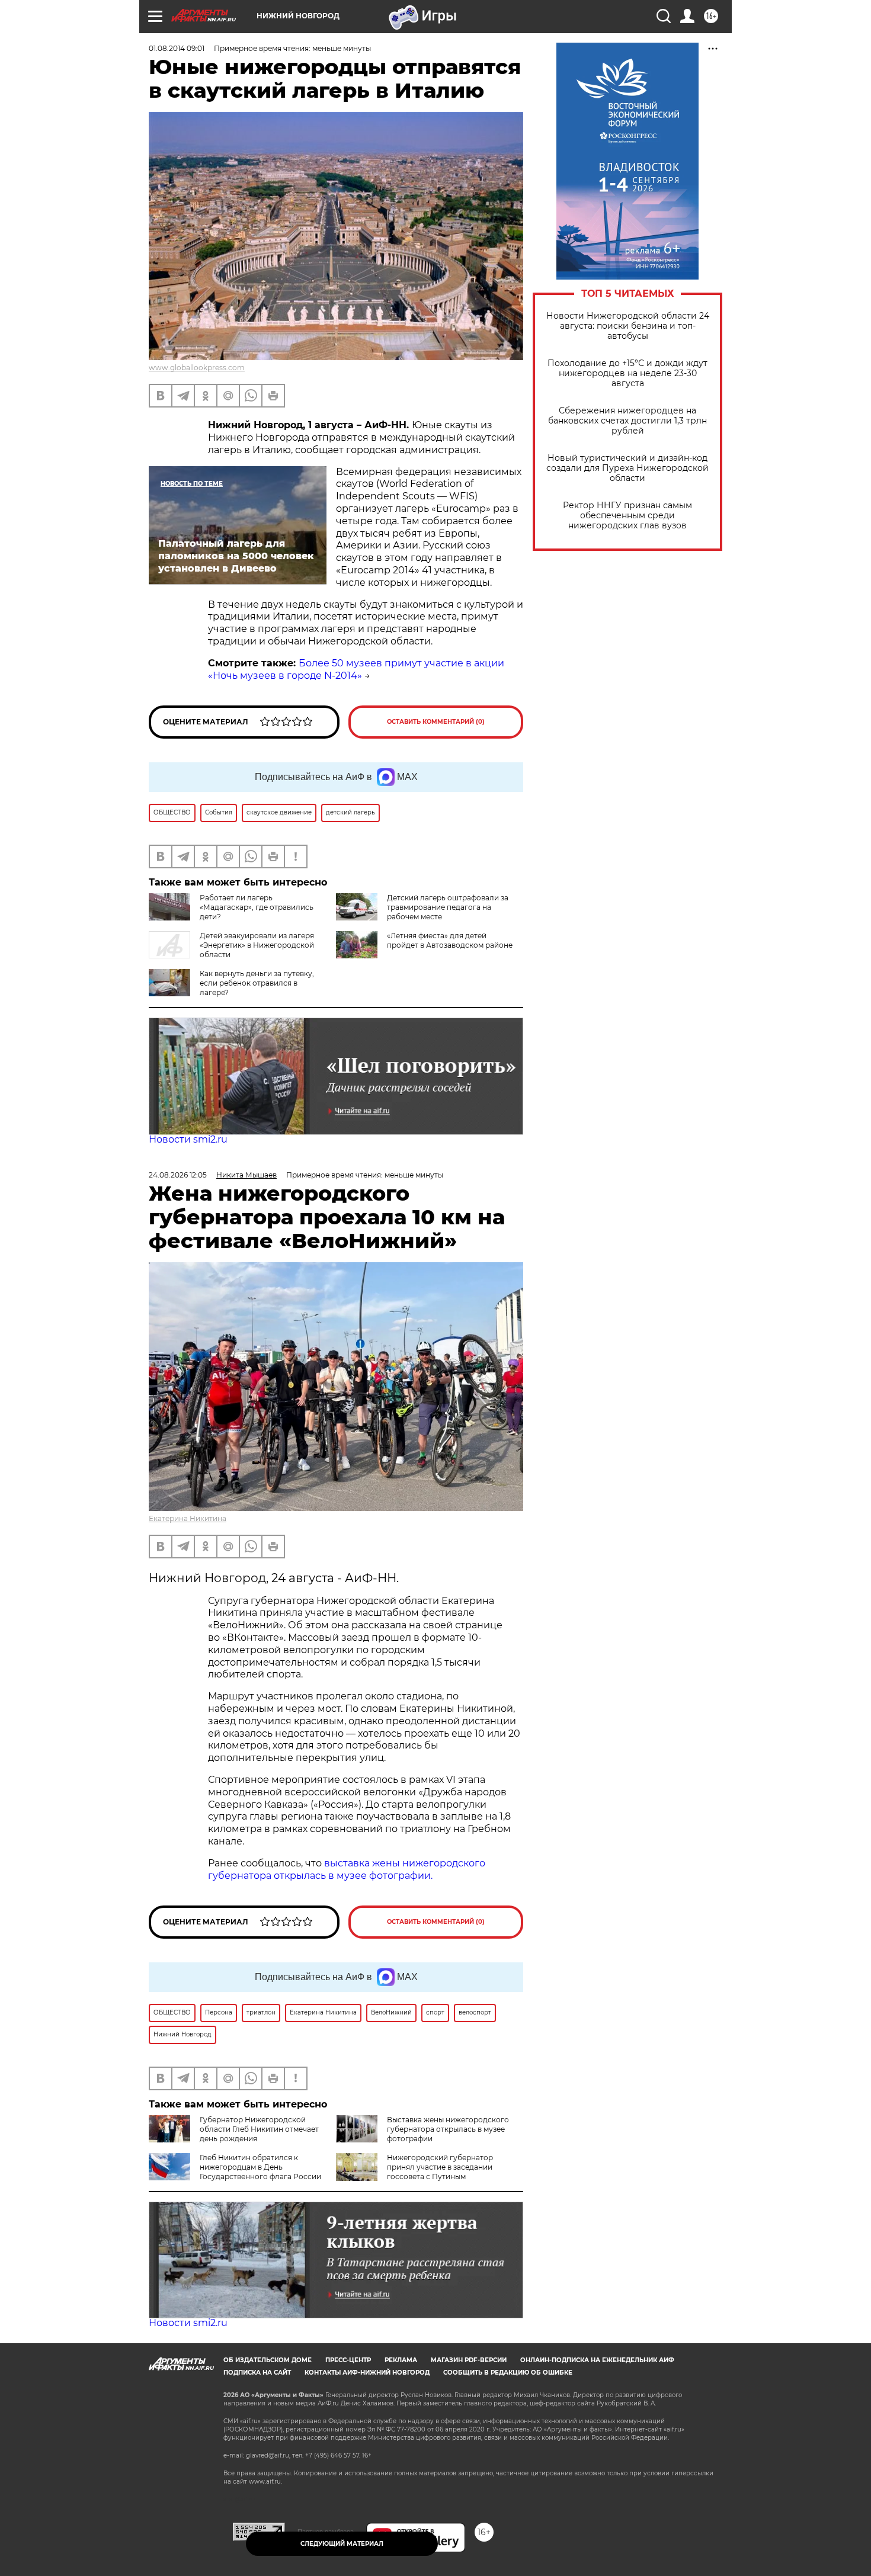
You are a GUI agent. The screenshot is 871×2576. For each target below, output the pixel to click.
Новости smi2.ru (188, 1139)
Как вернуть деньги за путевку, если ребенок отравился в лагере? (257, 983)
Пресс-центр (348, 2360)
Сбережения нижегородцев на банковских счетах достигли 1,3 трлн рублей (627, 421)
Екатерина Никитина (188, 1518)
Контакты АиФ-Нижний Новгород (367, 2373)
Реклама (401, 2360)
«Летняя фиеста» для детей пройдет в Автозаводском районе (450, 940)
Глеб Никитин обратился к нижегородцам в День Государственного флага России (260, 2167)
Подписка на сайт (257, 2373)
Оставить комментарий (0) (436, 722)
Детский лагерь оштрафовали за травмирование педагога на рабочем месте (448, 907)
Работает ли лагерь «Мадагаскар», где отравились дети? (257, 907)
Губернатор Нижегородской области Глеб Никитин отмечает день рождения (259, 2129)
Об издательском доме (268, 2360)
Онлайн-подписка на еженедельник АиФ (597, 2360)
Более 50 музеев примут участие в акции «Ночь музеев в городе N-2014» (356, 669)
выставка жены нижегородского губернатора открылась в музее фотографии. (347, 1869)
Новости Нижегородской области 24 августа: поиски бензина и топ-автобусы (628, 326)
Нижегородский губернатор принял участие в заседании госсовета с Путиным (440, 2167)
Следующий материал (342, 2544)
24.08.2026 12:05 (178, 1175)
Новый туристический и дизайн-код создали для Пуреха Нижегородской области (627, 468)
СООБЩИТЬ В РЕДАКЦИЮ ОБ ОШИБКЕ (508, 2373)
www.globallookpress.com (197, 368)
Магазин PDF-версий (469, 2360)
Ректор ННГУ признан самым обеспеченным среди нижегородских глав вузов (627, 516)
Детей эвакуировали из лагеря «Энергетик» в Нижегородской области (257, 945)
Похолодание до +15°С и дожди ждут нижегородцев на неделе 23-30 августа (627, 373)
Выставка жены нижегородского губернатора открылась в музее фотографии (448, 2129)
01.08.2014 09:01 (177, 48)
